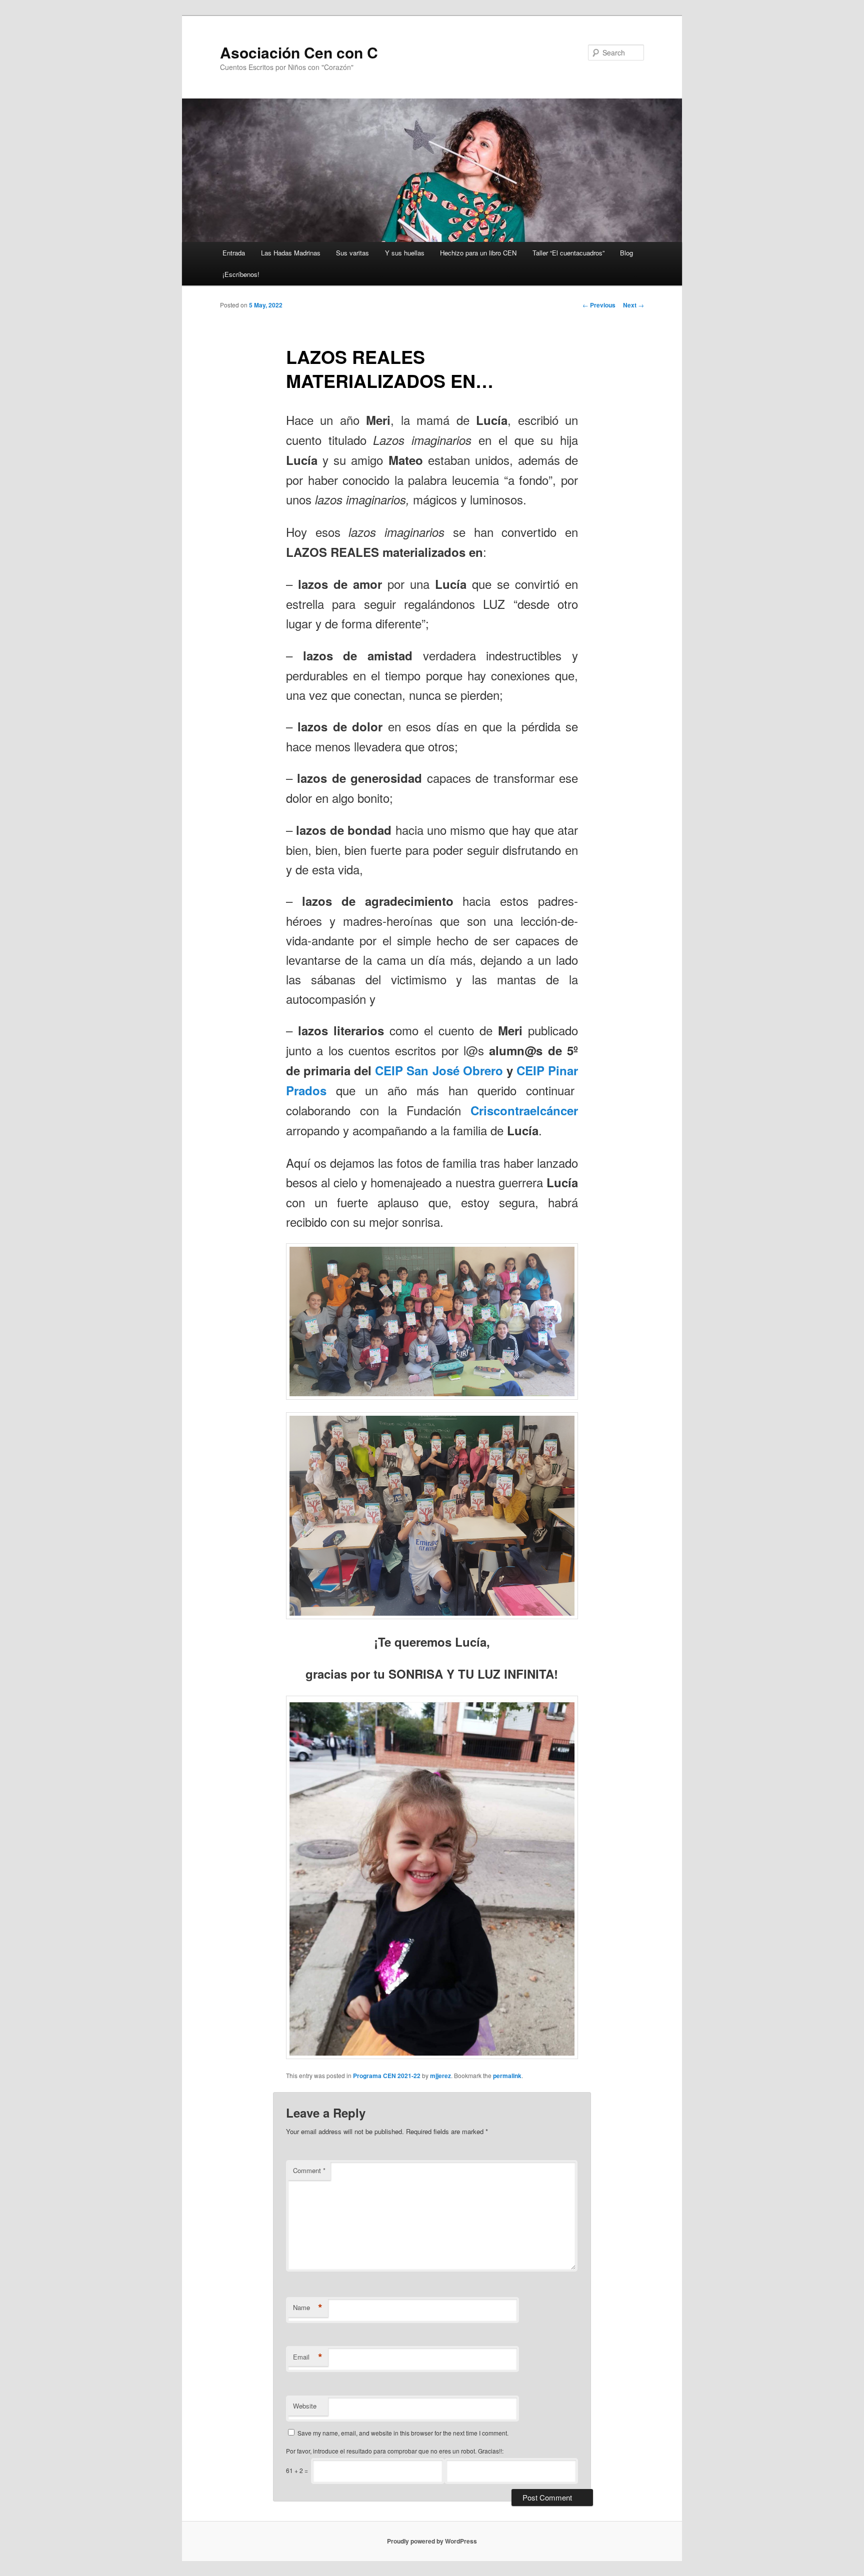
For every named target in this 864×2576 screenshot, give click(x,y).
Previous (599, 305)
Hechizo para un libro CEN (478, 253)
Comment (309, 2170)
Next (633, 305)
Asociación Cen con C (299, 52)
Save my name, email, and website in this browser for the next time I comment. (403, 2433)
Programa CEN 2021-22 (387, 2076)
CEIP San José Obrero (439, 1070)
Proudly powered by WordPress (432, 2541)
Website (305, 2406)
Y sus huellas (405, 253)
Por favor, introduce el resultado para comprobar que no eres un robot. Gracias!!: (395, 2451)
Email (308, 2357)
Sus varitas (352, 253)
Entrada (234, 253)
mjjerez (440, 2076)
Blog (626, 253)
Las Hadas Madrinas (291, 253)
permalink (507, 2076)
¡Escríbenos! (241, 274)
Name (308, 2308)
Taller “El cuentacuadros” (568, 253)
